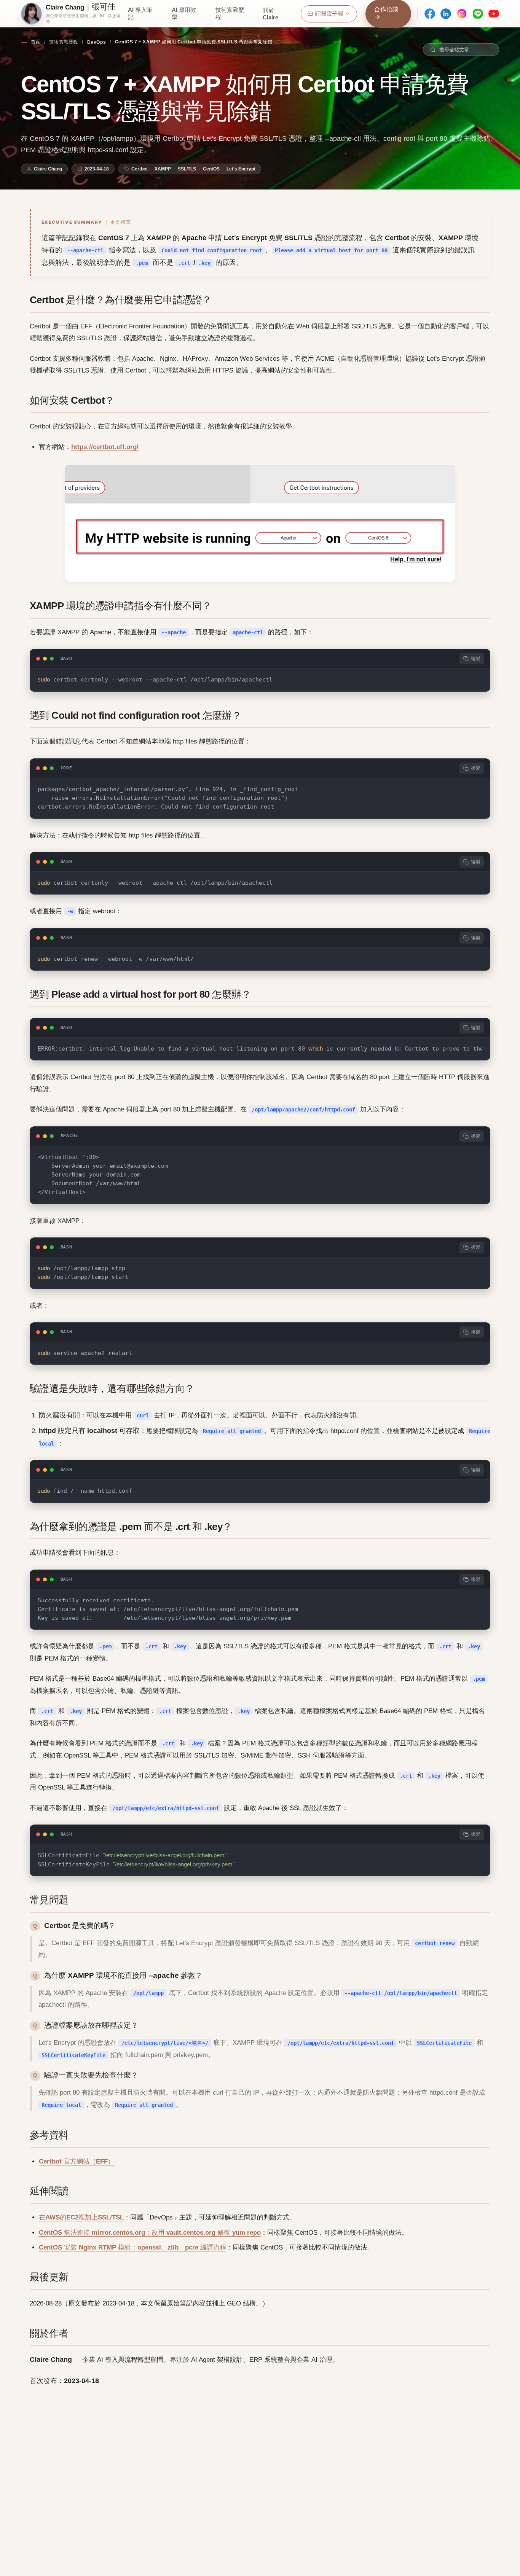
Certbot (140, 169)
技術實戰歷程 (230, 13)
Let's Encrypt (241, 169)
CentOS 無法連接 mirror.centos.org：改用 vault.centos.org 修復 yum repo (150, 2233)
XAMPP (163, 169)
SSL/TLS (187, 169)
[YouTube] (494, 14)
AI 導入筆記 (140, 13)
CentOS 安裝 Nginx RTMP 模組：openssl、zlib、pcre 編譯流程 (132, 2247)
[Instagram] (462, 14)
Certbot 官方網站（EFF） (77, 2161)
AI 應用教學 (184, 13)
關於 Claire (270, 14)
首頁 (36, 42)
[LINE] (478, 14)
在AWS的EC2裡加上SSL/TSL (81, 2217)
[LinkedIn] (446, 14)
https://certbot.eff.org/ (105, 447)
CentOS (211, 169)
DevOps (97, 42)
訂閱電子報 (329, 14)
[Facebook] (430, 14)
